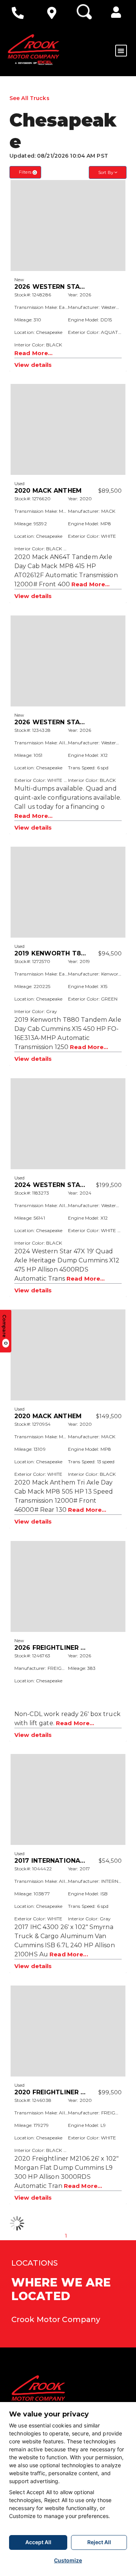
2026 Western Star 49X (56, 287)
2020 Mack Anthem (48, 491)
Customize (68, 2560)
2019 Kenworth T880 (52, 953)
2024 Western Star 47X (57, 1185)
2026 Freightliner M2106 (58, 1648)
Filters (27, 172)
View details (33, 365)
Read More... (33, 353)
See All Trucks (29, 98)
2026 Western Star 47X (56, 722)
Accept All (38, 2542)
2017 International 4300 (59, 1861)
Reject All (99, 2542)
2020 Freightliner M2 (52, 2092)
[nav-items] (20, 13)
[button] (116, 12)
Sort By (106, 172)
